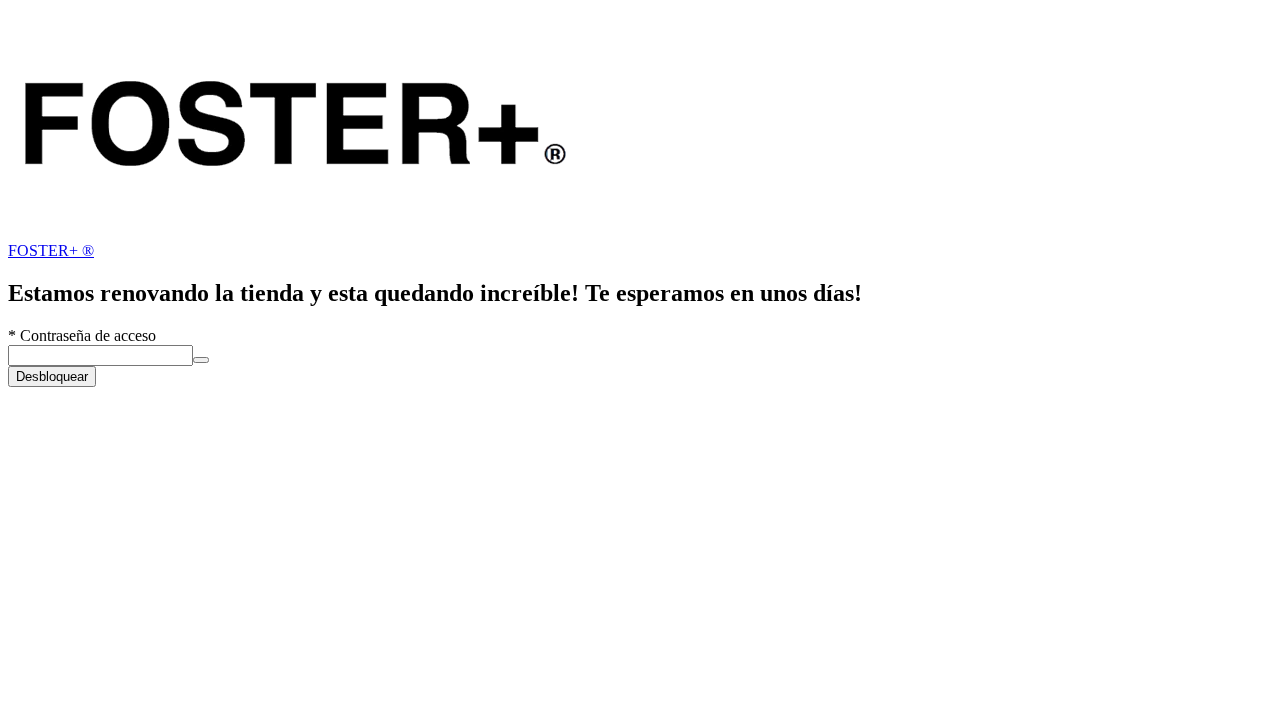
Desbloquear (52, 376)
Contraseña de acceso (82, 335)
